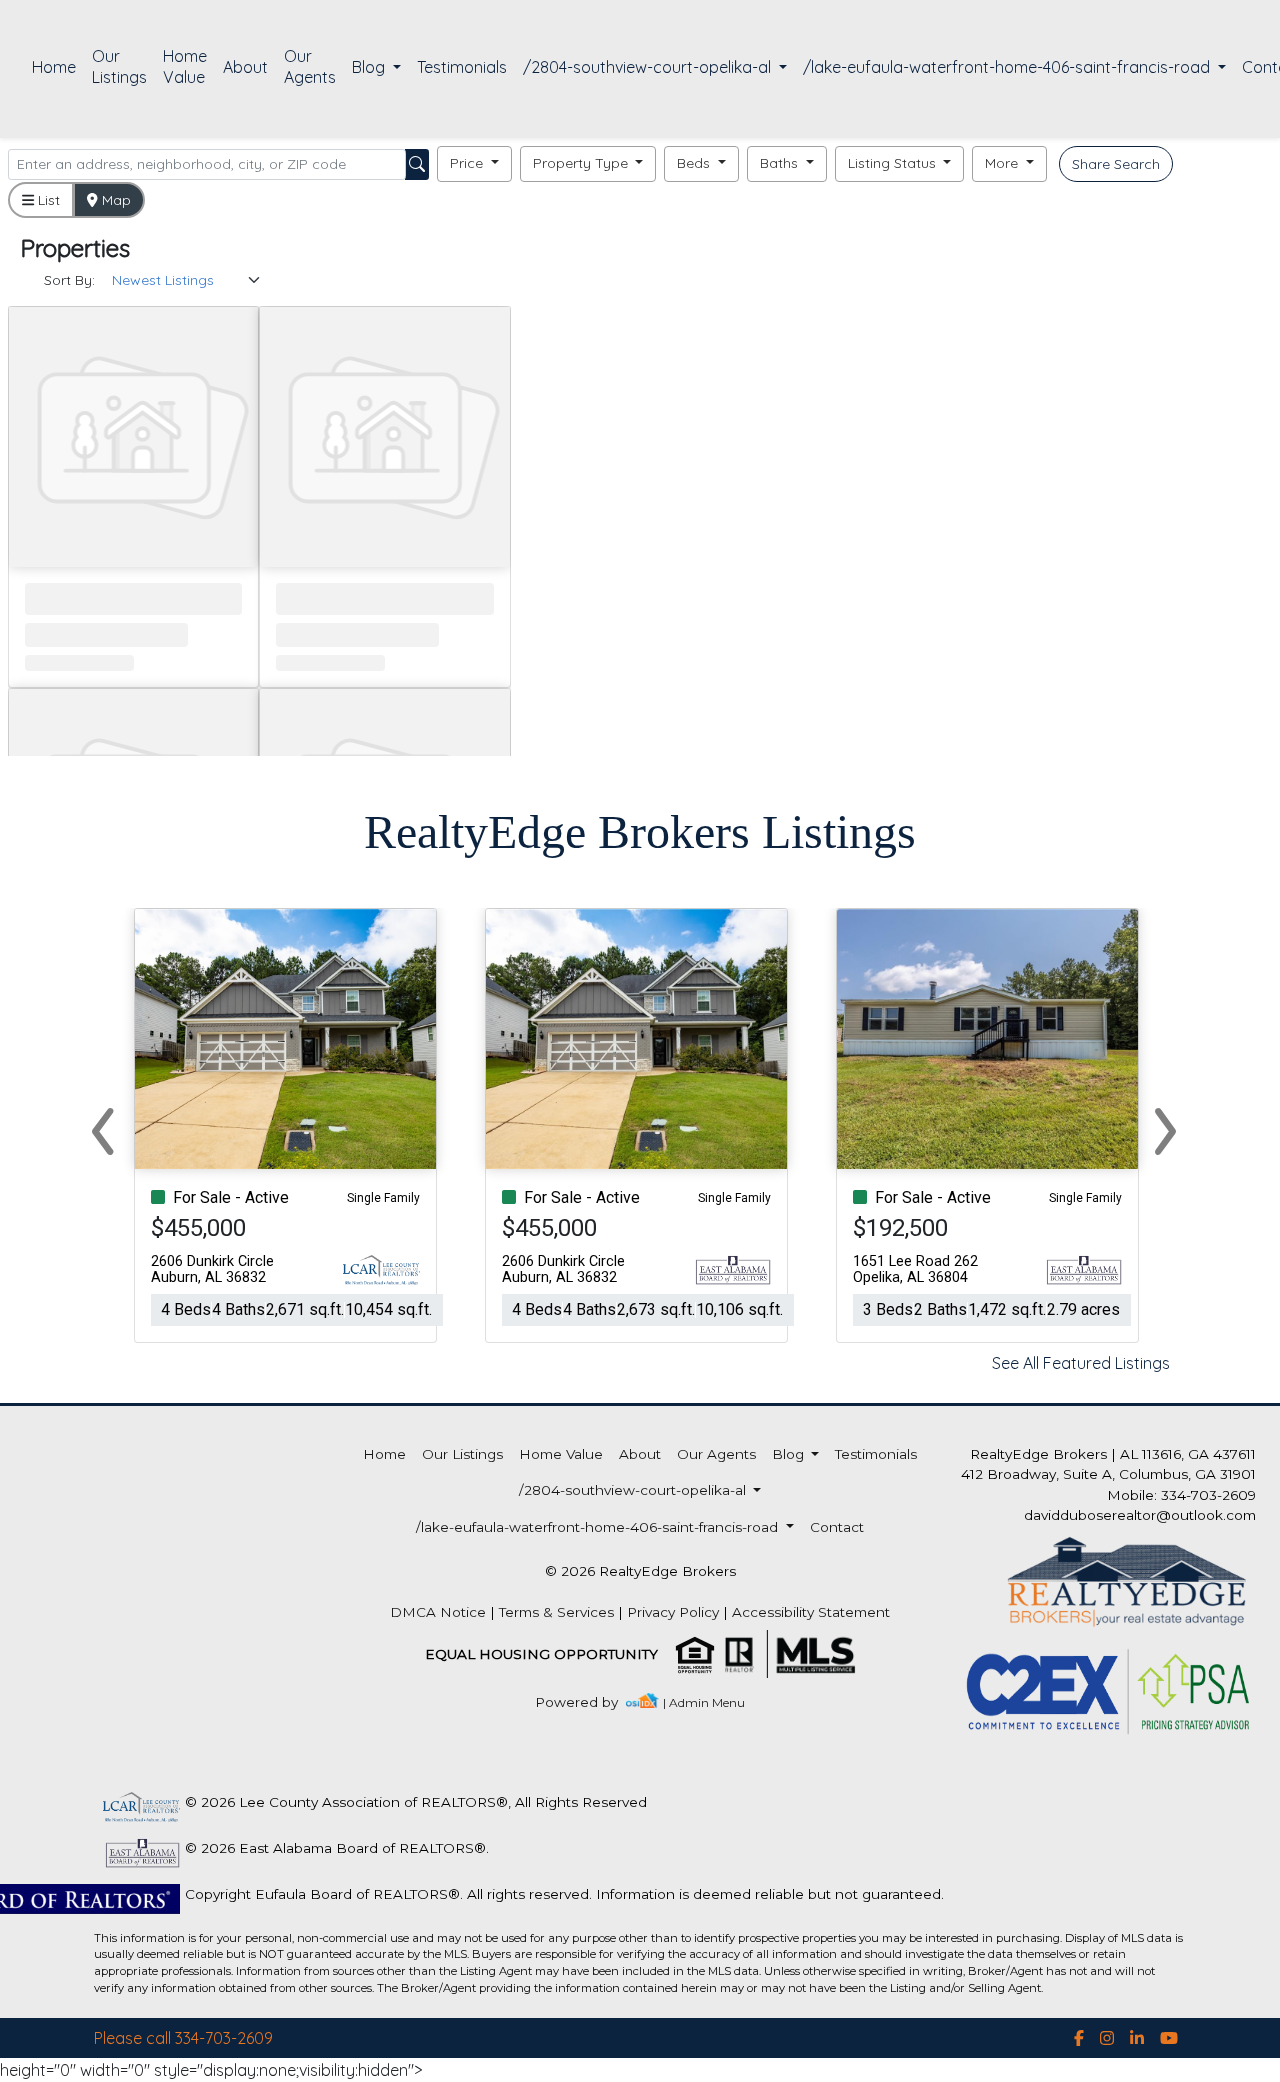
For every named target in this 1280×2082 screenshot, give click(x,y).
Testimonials (462, 67)
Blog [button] (370, 67)
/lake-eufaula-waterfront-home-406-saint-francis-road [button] (1008, 67)
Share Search (1116, 164)
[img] (588, 1702)
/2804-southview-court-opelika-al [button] (649, 67)
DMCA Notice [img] (438, 1612)
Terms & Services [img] (556, 1612)
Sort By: (69, 280)
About (245, 67)
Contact (837, 1527)
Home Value (185, 66)
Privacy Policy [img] (673, 1612)
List (47, 200)
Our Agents (310, 66)
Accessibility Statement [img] (811, 1612)
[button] (474, 164)
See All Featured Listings (1081, 1363)
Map (114, 200)
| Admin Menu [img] (704, 1702)
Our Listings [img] (119, 66)
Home (54, 67)
